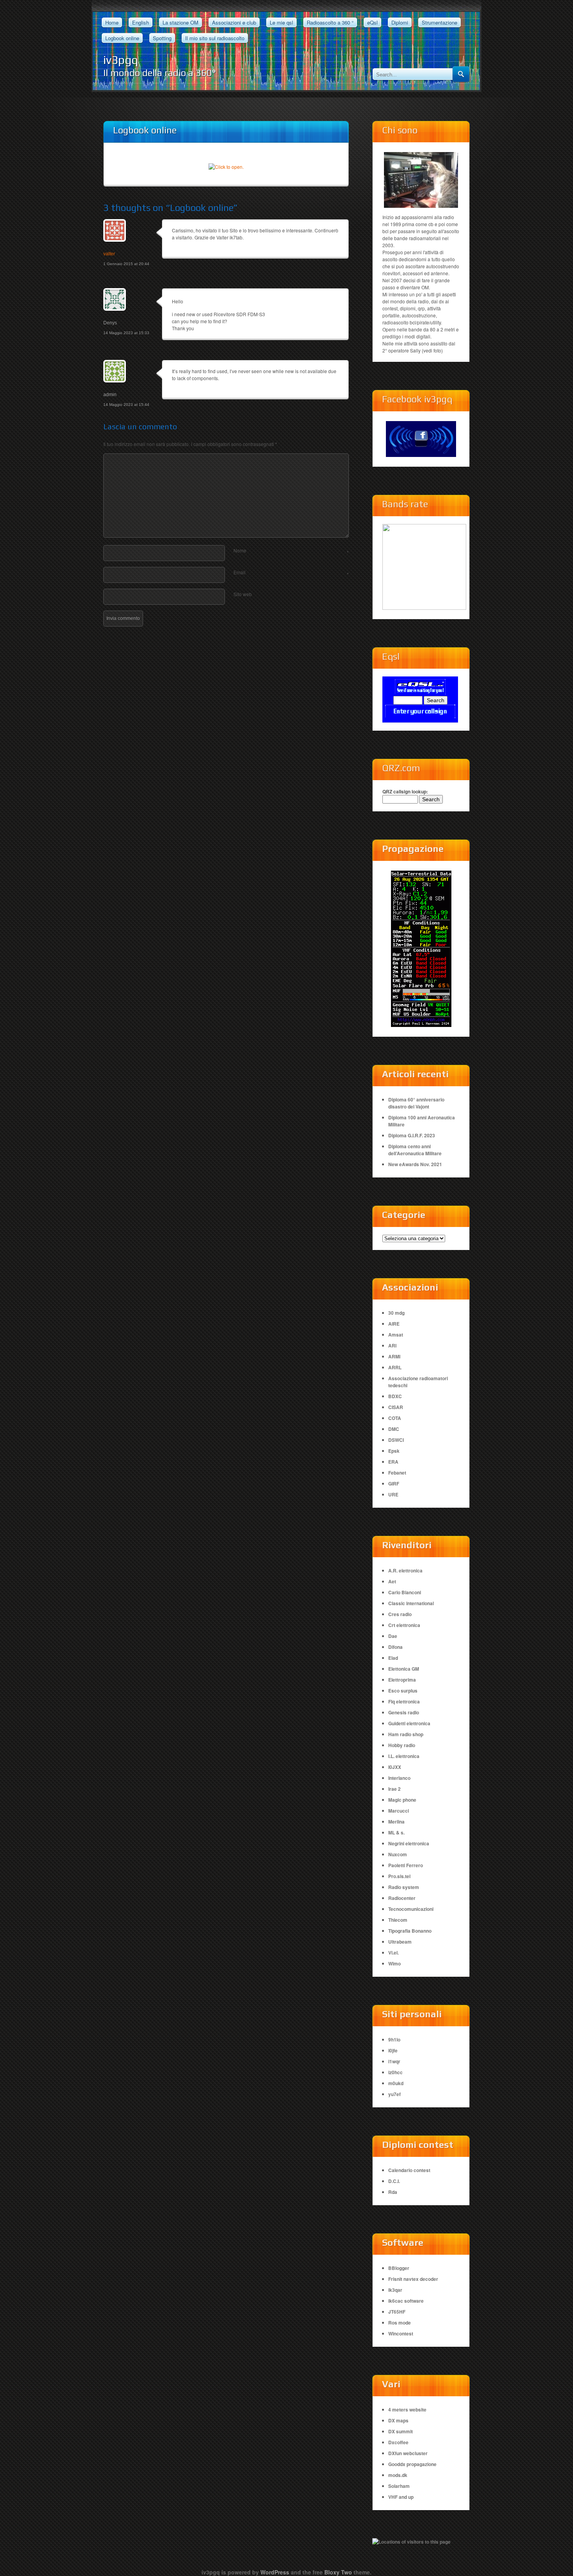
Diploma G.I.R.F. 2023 (412, 1135)
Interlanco (399, 1778)
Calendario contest (409, 2170)
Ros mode (400, 2323)
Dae (393, 1636)
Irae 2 (394, 1789)
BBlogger (399, 2268)
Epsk (394, 1451)
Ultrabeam (400, 1942)
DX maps (398, 2420)
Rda (393, 2192)
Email (291, 572)
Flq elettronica (404, 1701)
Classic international (411, 1603)
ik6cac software (406, 2301)
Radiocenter (402, 1898)
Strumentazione (439, 22)
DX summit (401, 2431)
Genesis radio (404, 1712)
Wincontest (401, 2333)
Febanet (397, 1473)
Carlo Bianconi (405, 1592)
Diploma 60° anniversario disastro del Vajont (416, 1103)
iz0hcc (395, 2072)
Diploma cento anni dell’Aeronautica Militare (415, 1150)
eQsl (372, 22)
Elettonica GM (404, 1669)
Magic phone (402, 1800)
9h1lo (394, 2040)
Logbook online (122, 38)
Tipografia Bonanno (410, 1931)
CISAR (396, 1407)
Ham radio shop (406, 1734)
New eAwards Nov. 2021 (415, 1164)
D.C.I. (394, 2181)
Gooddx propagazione (412, 2464)
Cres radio (400, 1614)
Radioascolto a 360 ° (330, 22)
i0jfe (393, 2050)
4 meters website (407, 2410)
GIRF (394, 1484)
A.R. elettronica (405, 1570)
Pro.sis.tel (399, 1876)
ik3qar (395, 2290)
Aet (392, 1581)
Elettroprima (402, 1680)
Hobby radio (402, 1745)
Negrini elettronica (409, 1843)
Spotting (162, 38)
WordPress (275, 2572)
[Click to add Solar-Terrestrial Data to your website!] (421, 949)
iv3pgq (121, 60)
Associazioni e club (234, 22)
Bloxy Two (338, 2572)
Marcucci (399, 1811)
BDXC (395, 1396)
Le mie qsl (281, 22)
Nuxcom (398, 1854)
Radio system (404, 1887)
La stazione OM (180, 22)
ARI (392, 1346)
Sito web (243, 594)
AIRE (394, 1324)
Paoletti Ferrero (406, 1865)
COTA (395, 1418)
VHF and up (401, 2497)
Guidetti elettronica (409, 1723)
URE (393, 1494)
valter (109, 254)
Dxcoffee (398, 2442)
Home (112, 22)
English (141, 22)
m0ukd (396, 2083)
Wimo (394, 1963)
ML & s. (396, 1832)
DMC (394, 1429)
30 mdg (396, 1313)
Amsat (396, 1335)
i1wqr (394, 2061)
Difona (395, 1647)
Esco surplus (403, 1691)
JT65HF (397, 2312)
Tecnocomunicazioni (411, 1909)
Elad (393, 1658)
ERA (393, 1462)
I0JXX (395, 1767)
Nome (291, 551)
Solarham (399, 2486)
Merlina (396, 1822)
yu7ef (394, 2094)
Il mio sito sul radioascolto (215, 38)
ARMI (394, 1356)
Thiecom (398, 1920)
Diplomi (400, 22)
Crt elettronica (404, 1625)
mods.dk (398, 2475)
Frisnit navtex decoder (413, 2279)
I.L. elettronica (404, 1756)
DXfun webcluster (408, 2453)
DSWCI (396, 1440)
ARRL (395, 1367)
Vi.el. (393, 1953)
